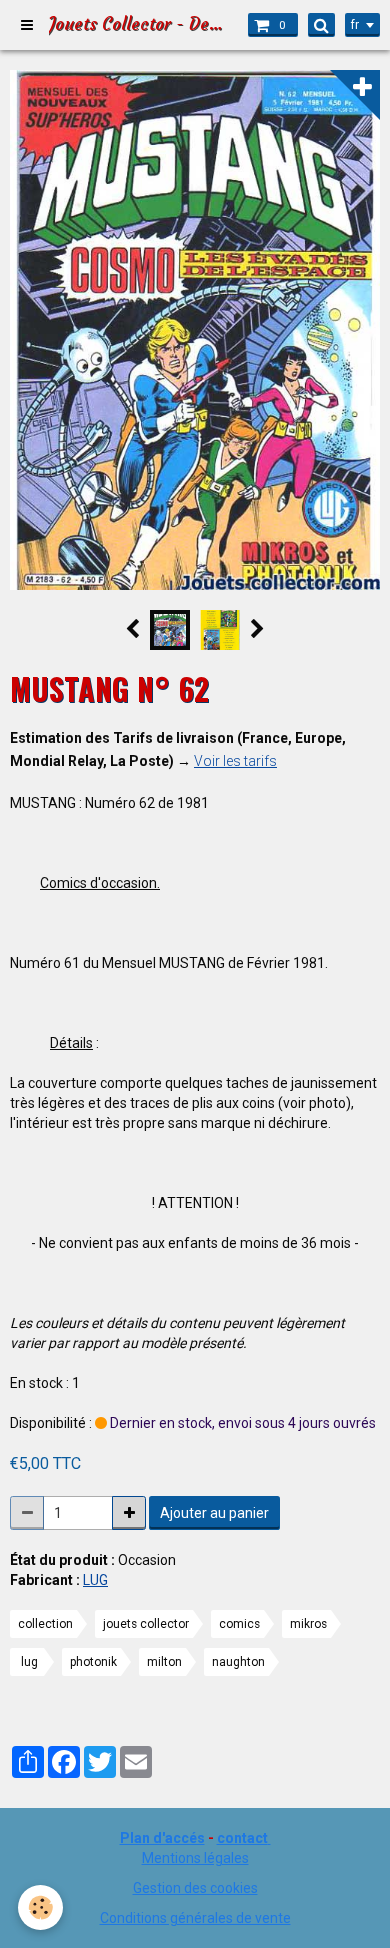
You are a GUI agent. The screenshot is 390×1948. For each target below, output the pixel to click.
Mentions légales (195, 1858)
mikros (308, 1624)
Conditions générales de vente (195, 1918)
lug (29, 1662)
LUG (95, 1580)
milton (164, 1662)
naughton (238, 1662)
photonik (93, 1662)
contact (242, 1838)
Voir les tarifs (235, 761)
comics (239, 1624)
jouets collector (146, 1624)
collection (45, 1624)
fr (355, 25)
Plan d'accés (162, 1838)
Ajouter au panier (214, 1513)
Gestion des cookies (195, 1888)
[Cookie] (40, 1907)
